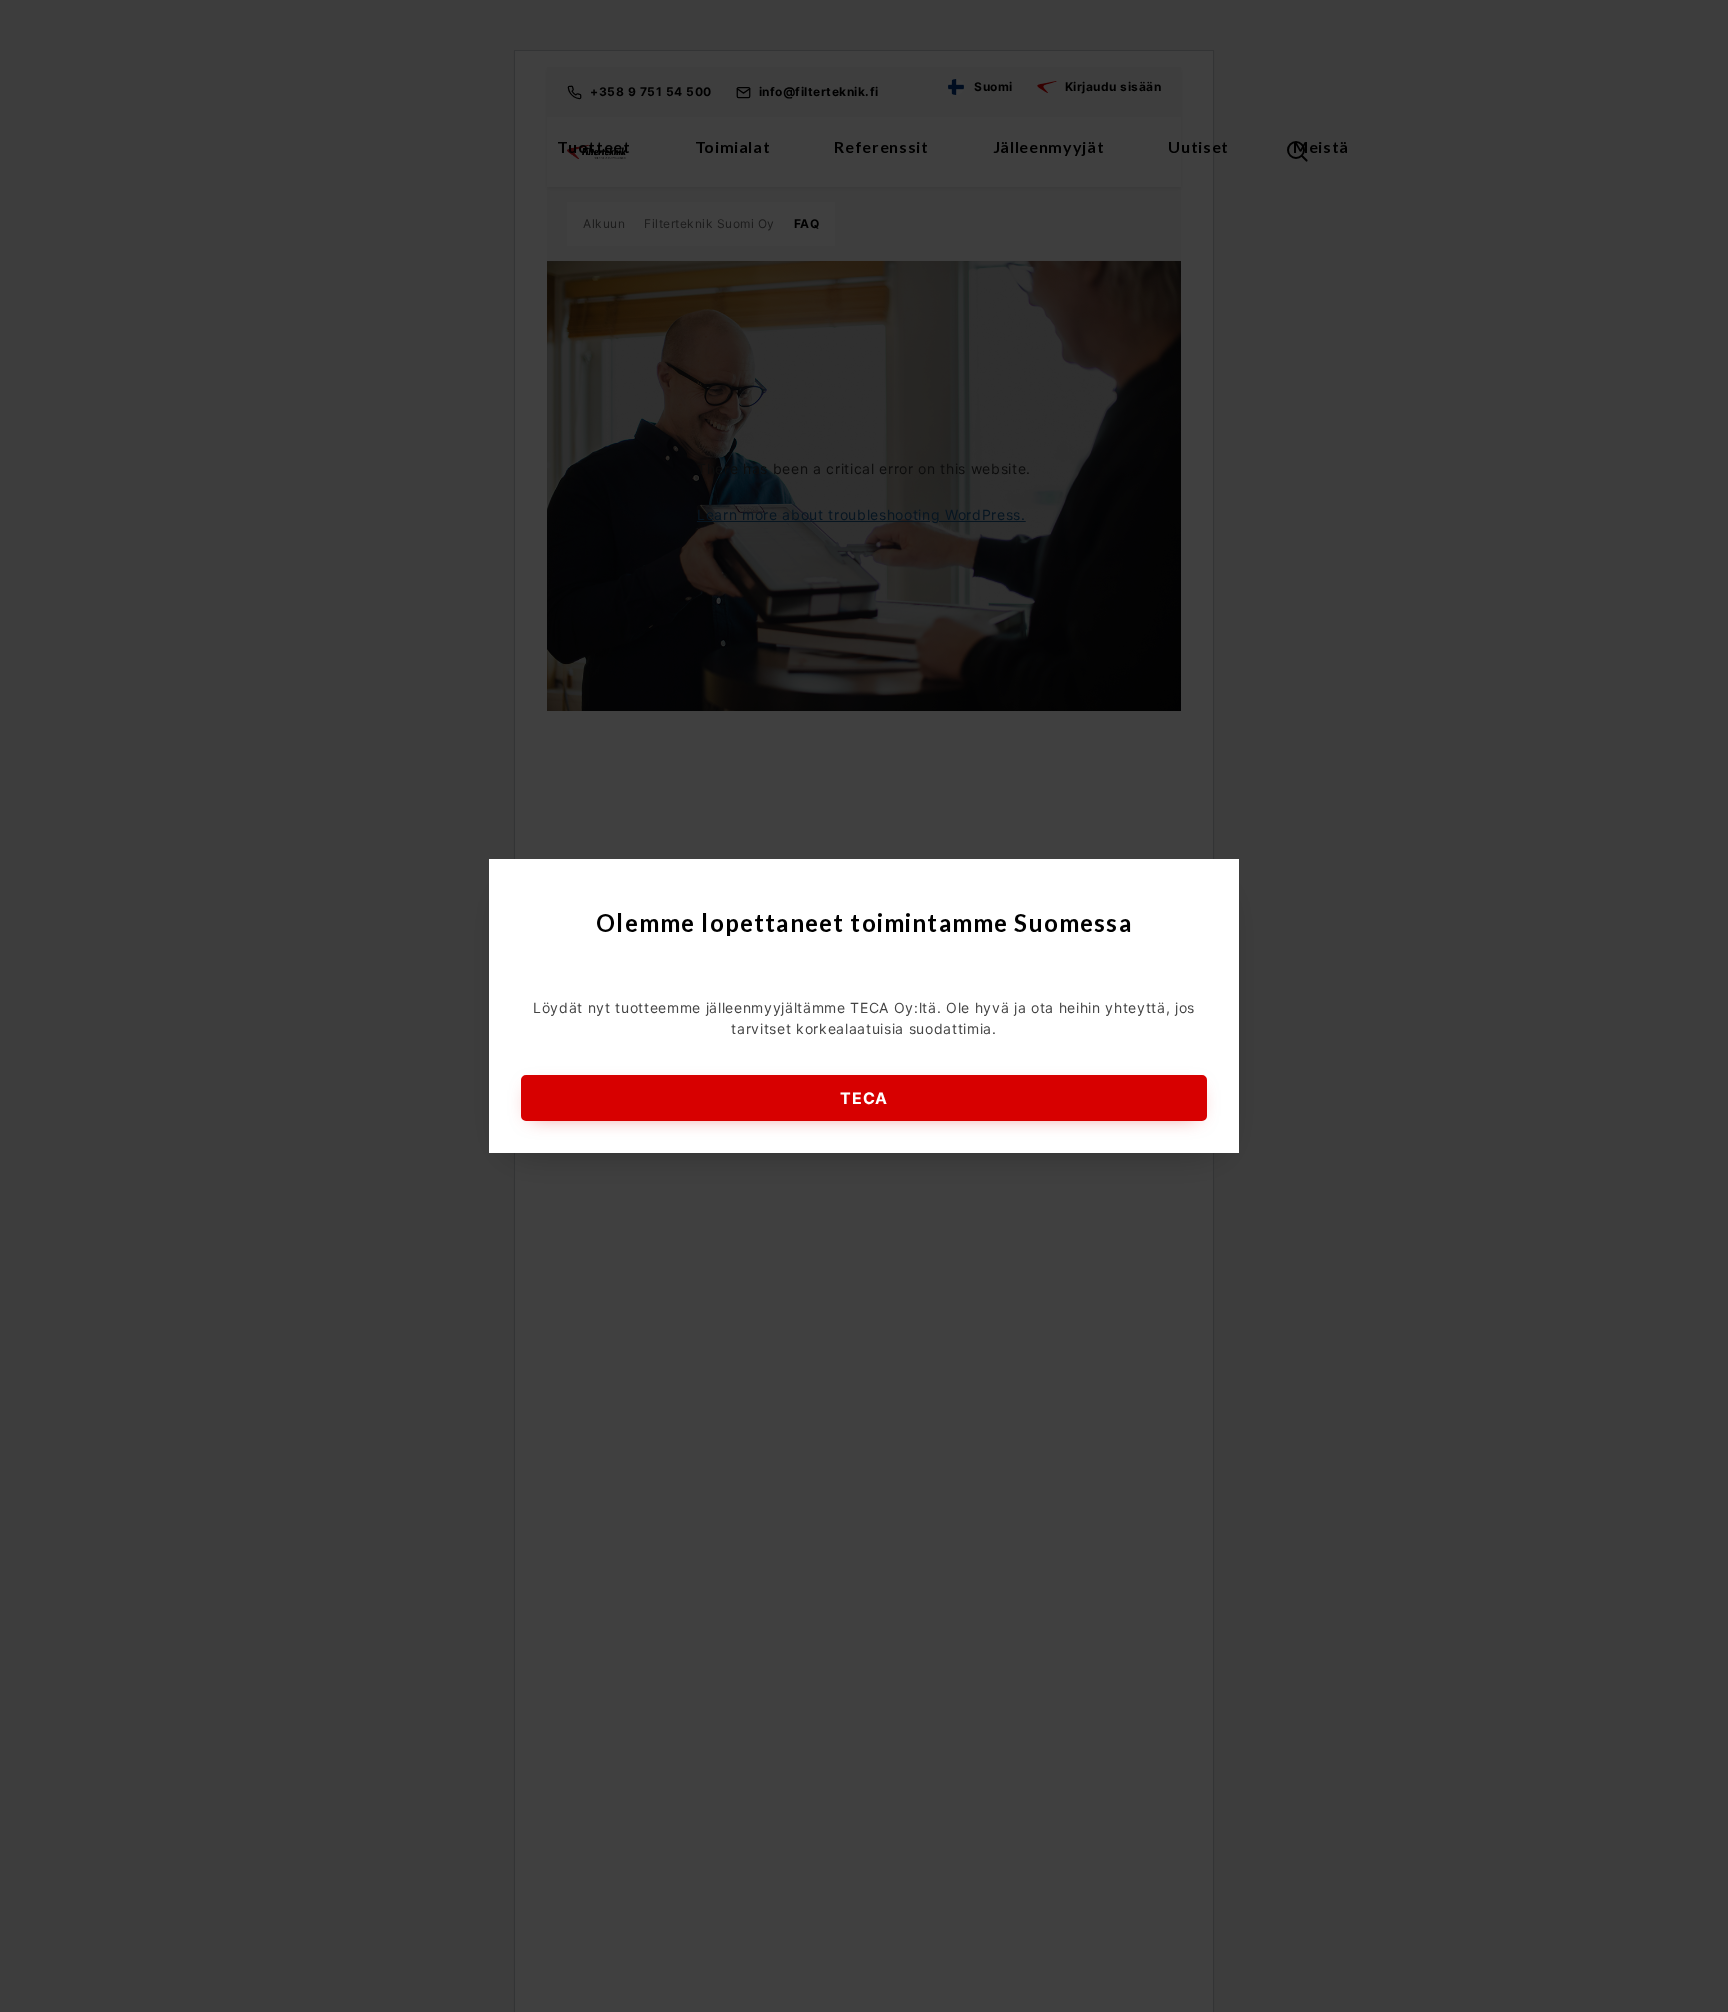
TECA (864, 1098)
